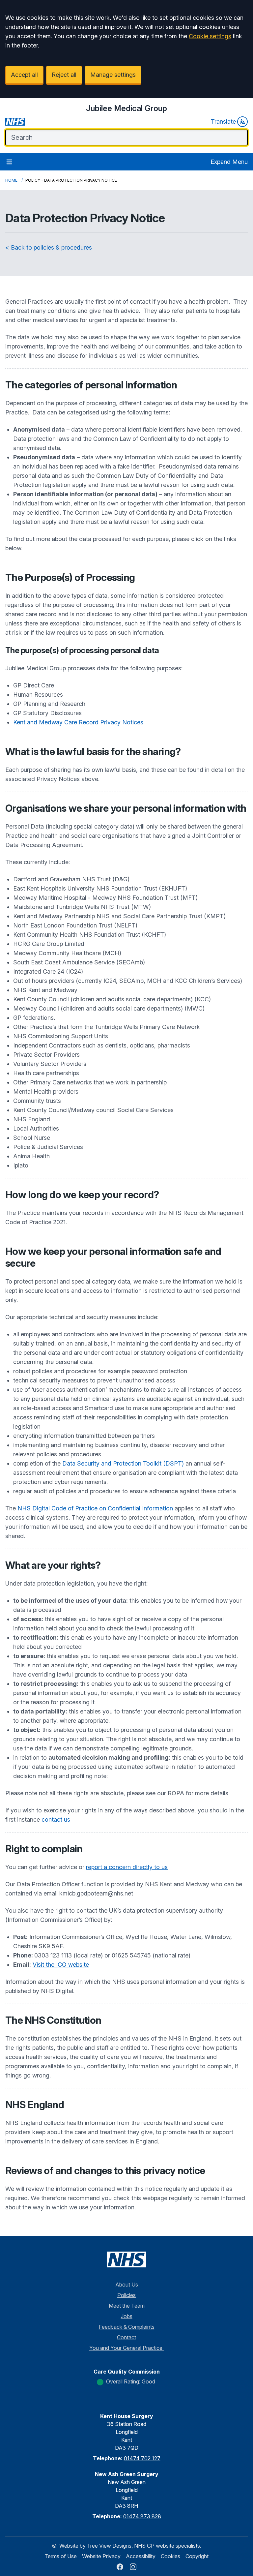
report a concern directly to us (127, 1867)
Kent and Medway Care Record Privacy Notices (78, 722)
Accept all (24, 75)
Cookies (170, 2556)
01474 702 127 (142, 2458)
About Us (127, 2285)
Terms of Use (61, 2556)
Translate (223, 121)
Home (11, 180)
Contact (126, 2337)
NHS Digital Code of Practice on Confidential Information (95, 1508)
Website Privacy (101, 2556)
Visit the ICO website (61, 1965)
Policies (126, 2295)
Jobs (127, 2316)
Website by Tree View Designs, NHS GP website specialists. (130, 2546)
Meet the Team (127, 2306)
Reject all (64, 75)
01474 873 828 (142, 2516)
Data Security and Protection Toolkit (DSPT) (123, 1463)
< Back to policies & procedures (49, 247)
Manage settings (113, 75)
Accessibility (141, 2556)
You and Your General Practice (126, 2348)
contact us (56, 1819)
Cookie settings (210, 36)
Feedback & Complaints (127, 2327)
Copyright (197, 2556)
